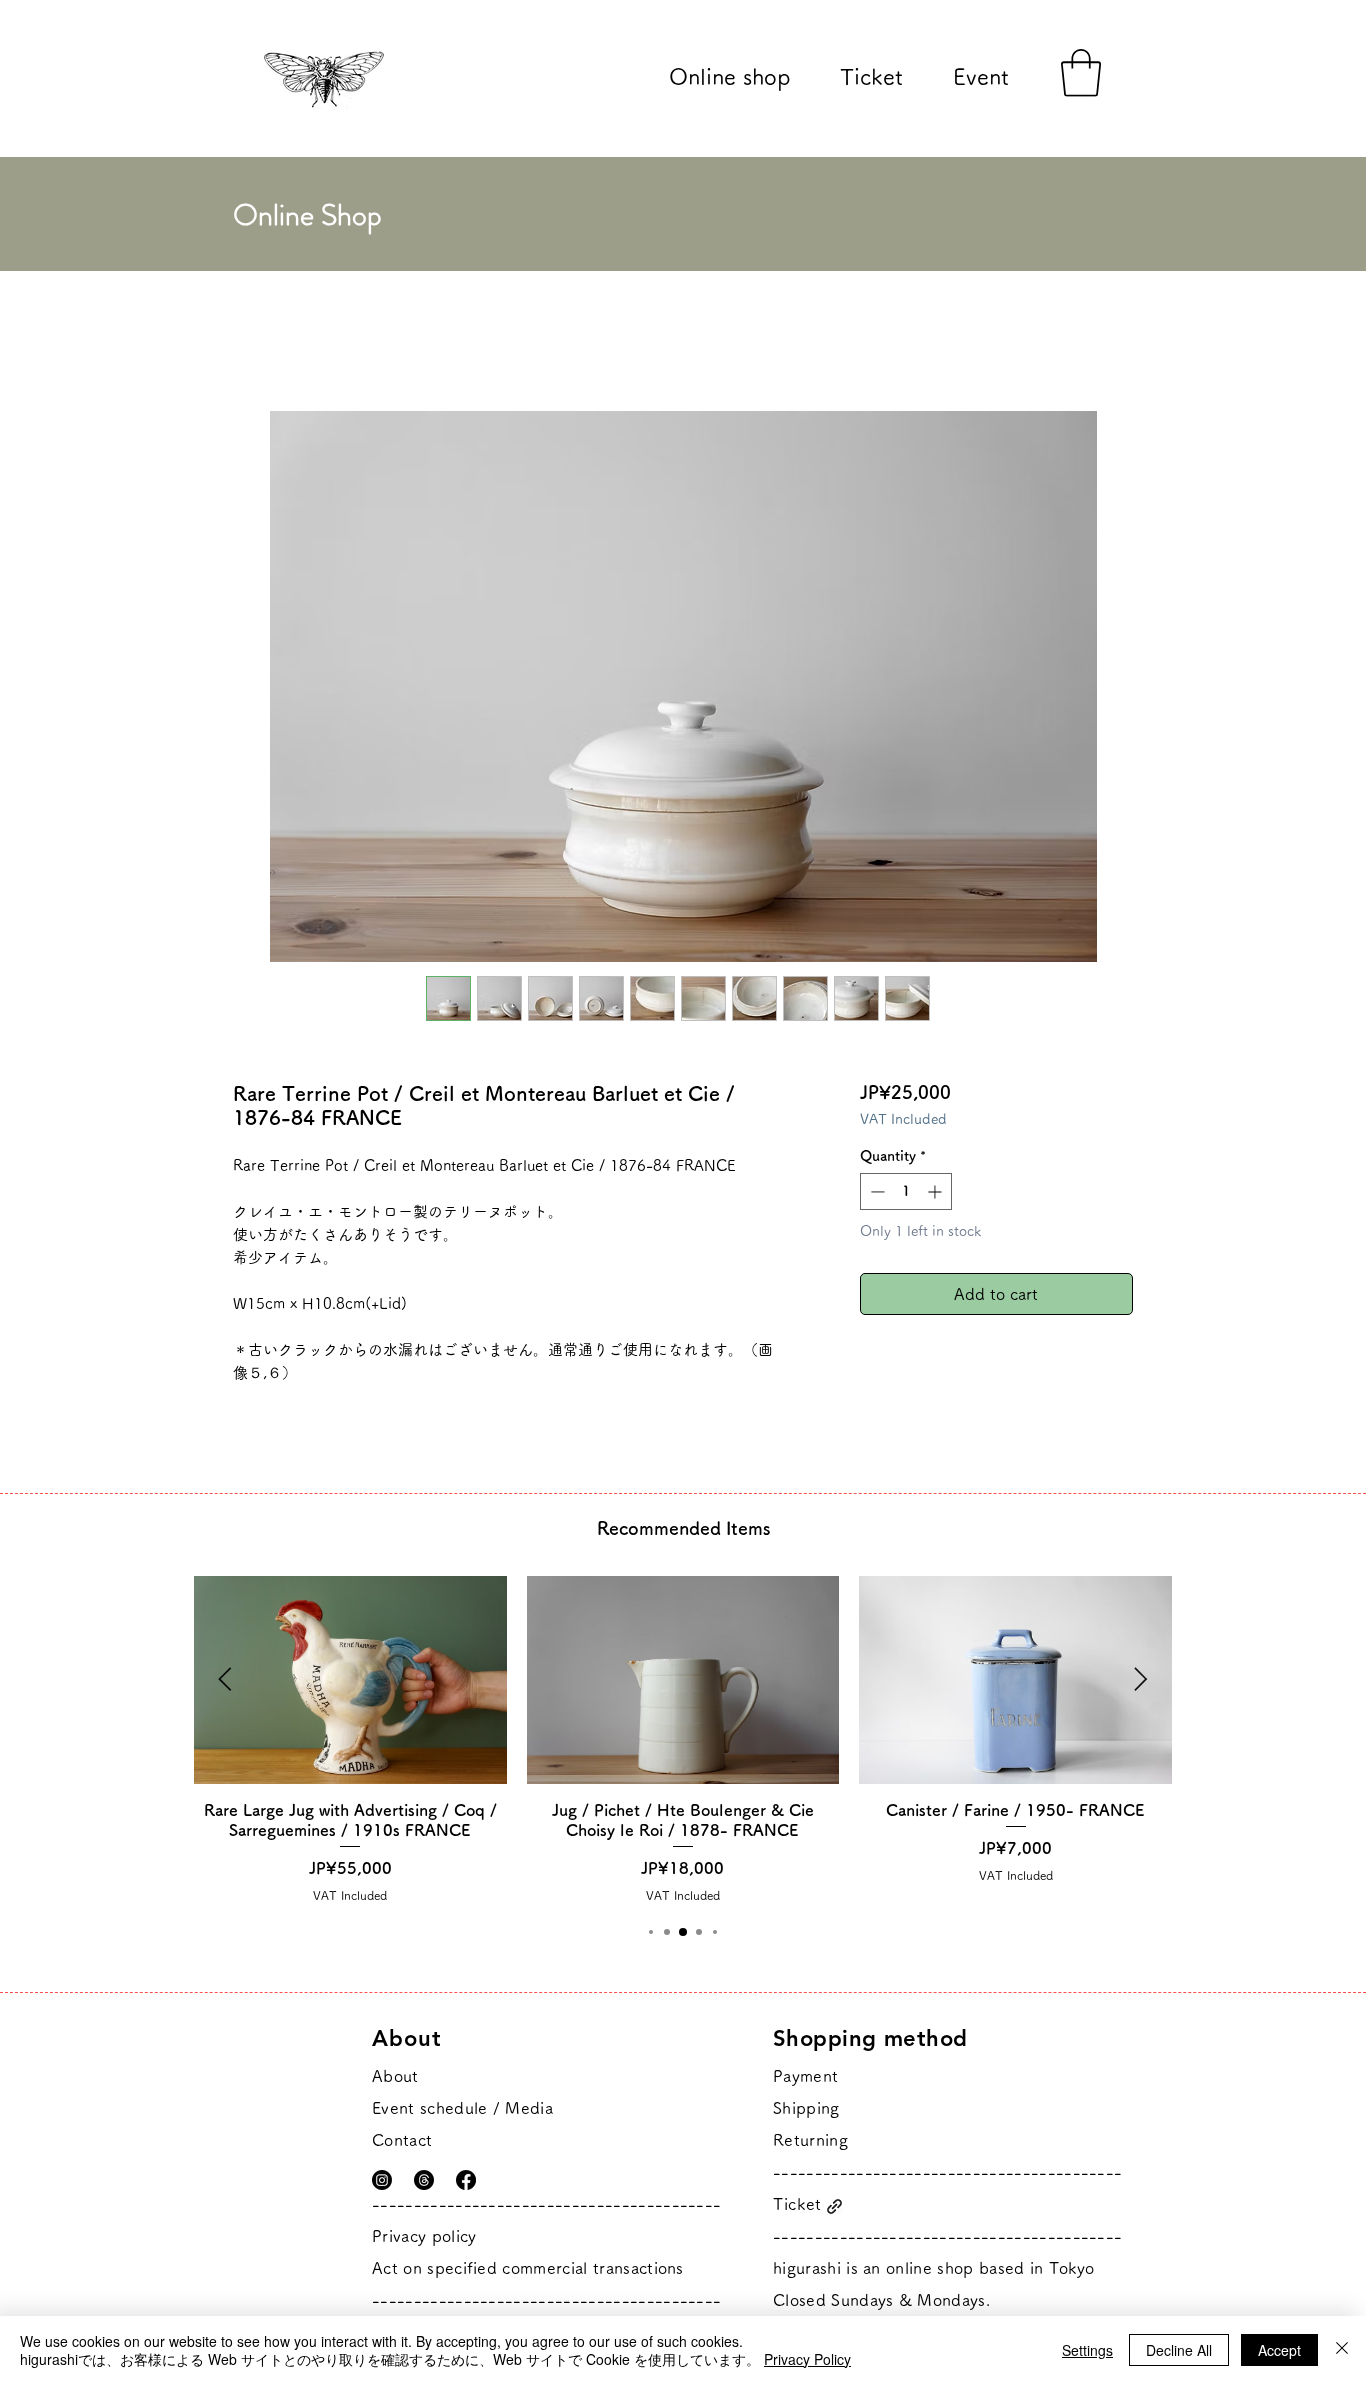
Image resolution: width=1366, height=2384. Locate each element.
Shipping (806, 2108)
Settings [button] (1087, 2350)
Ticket (797, 2204)
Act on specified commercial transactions (528, 2268)
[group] (683, 1739)
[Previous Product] (225, 1679)
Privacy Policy (807, 2359)
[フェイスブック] (466, 2180)
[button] (1081, 73)
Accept (1279, 2350)
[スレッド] (424, 2180)
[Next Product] (1141, 1679)
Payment (805, 2076)
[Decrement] (875, 1191)
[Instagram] (382, 2180)
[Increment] (936, 1191)
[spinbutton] (906, 1191)
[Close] (1342, 2350)
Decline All (1179, 2350)
